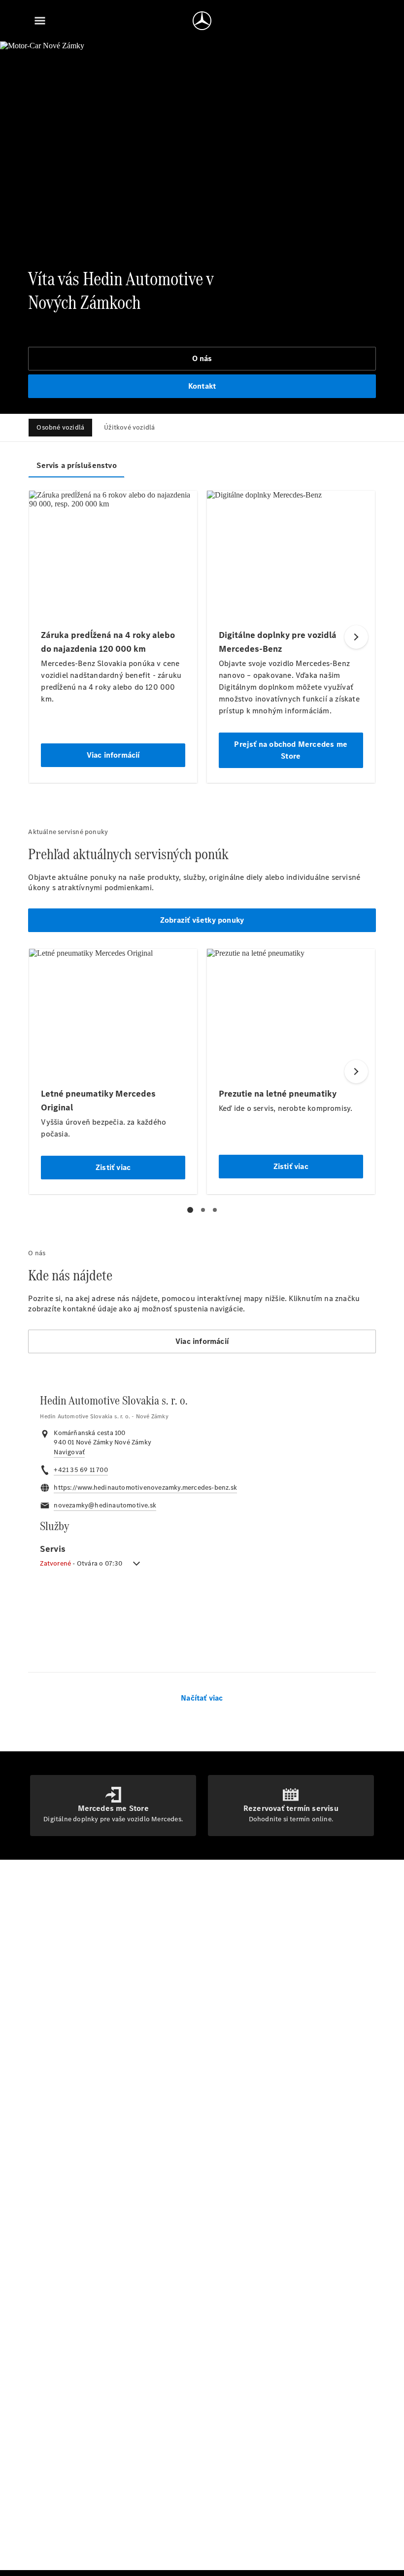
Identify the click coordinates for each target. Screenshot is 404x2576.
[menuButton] (40, 21)
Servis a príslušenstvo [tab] (76, 465)
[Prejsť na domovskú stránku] (202, 21)
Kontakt (202, 386)
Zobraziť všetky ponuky (202, 920)
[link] (69, 1452)
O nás (202, 358)
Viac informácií (202, 1341)
